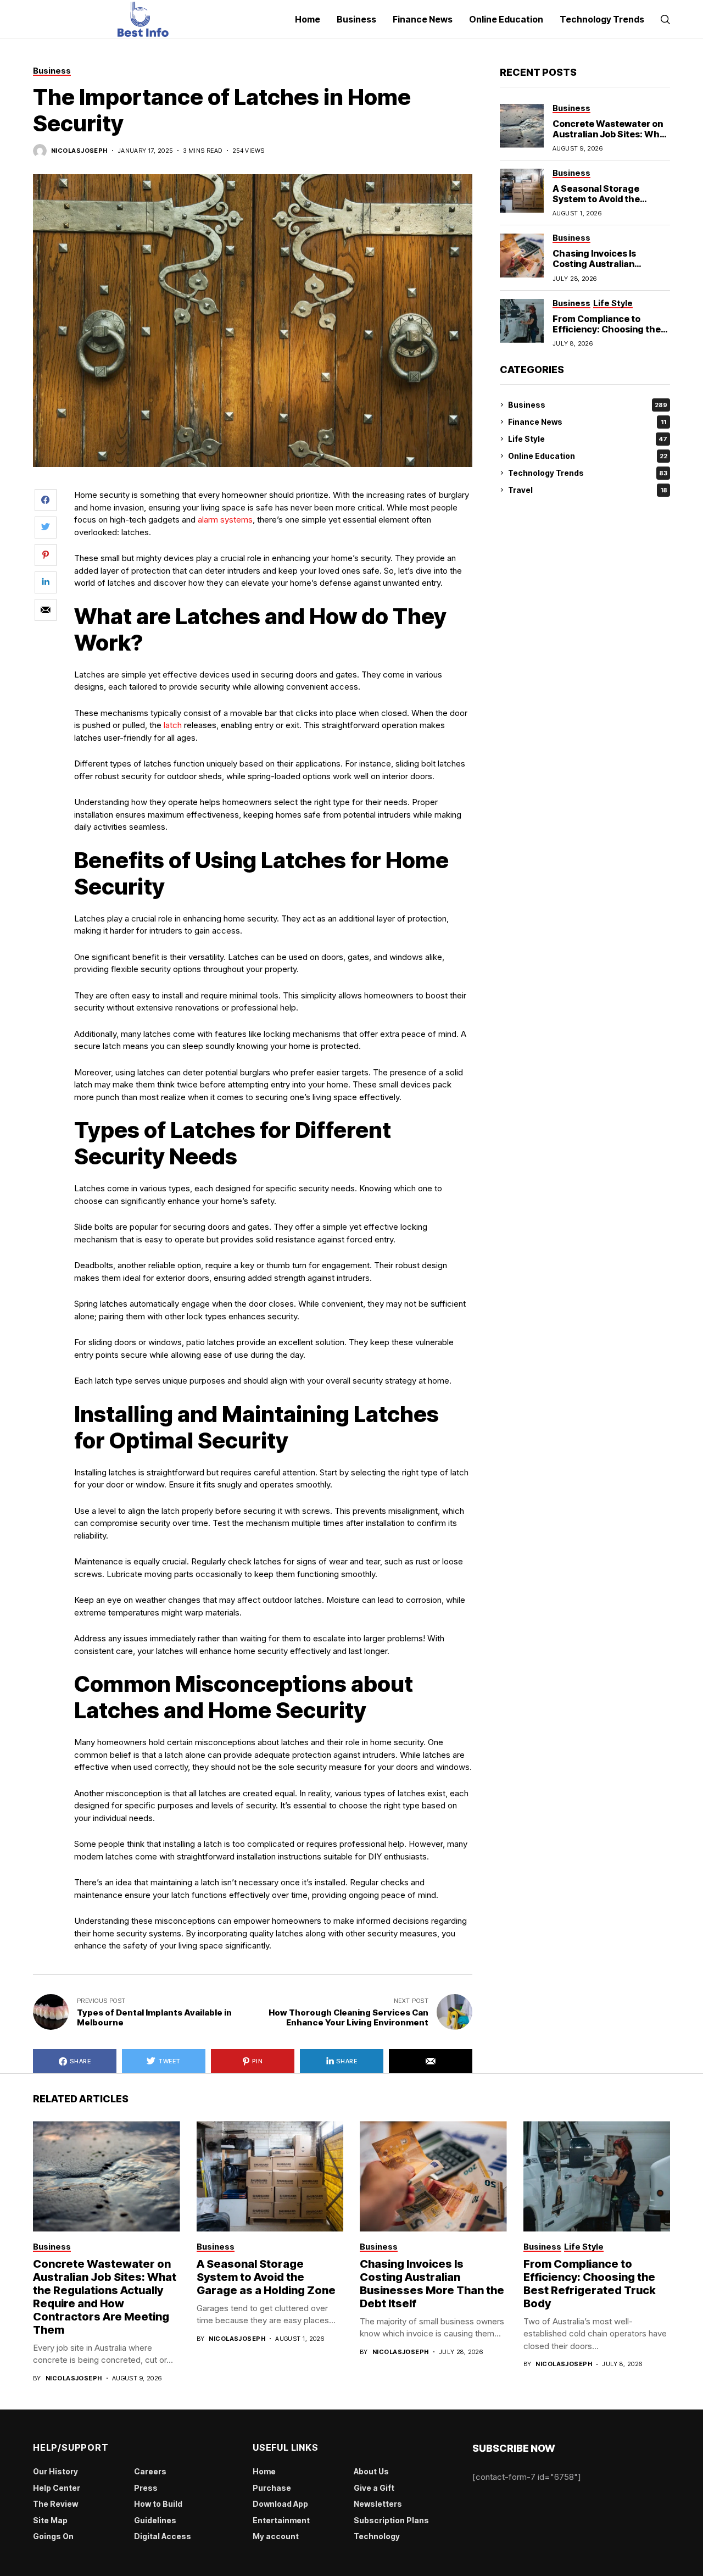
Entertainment (281, 2520)
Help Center (57, 2488)
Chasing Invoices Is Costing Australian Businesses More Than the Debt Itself (611, 269)
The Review (55, 2504)
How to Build (158, 2504)
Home (264, 2471)
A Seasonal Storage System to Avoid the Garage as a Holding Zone (608, 199)
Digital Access (163, 2536)
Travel (588, 490)
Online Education (588, 456)
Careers (150, 2471)
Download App (280, 2504)
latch (173, 725)
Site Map (50, 2520)
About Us (371, 2471)
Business (588, 405)
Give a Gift (374, 2488)
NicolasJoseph (79, 151)
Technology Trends (588, 473)
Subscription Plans (391, 2520)
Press (146, 2488)
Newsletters (378, 2504)
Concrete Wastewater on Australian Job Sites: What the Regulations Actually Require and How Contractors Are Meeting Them (105, 2297)
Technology (377, 2536)
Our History (55, 2471)
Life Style (588, 439)
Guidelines (155, 2520)
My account (276, 2536)
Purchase (272, 2488)
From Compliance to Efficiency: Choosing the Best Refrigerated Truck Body (607, 334)
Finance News (587, 422)
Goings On (53, 2536)
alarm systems (225, 520)
